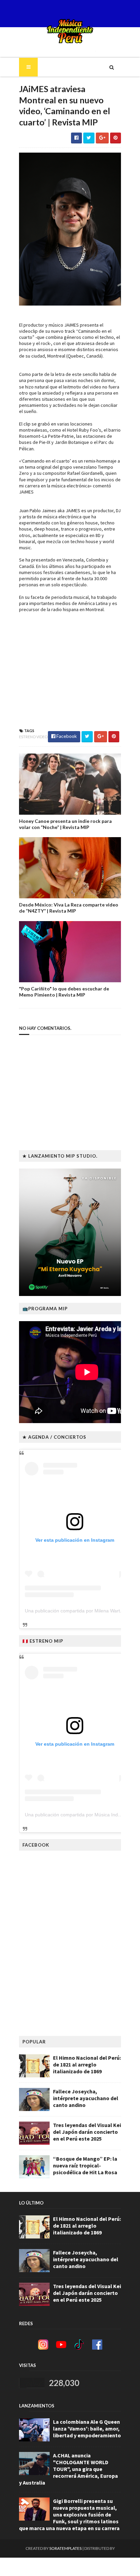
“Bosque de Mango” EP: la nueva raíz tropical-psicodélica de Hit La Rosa (85, 2165)
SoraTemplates (65, 2548)
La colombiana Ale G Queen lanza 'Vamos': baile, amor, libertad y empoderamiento (87, 2428)
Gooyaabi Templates (70, 2567)
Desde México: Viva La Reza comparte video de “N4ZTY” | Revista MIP (69, 908)
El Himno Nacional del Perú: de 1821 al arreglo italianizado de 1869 (87, 2064)
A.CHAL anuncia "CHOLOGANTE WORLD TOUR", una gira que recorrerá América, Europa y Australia (68, 2469)
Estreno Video (33, 737)
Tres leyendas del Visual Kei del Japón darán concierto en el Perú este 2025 (87, 2132)
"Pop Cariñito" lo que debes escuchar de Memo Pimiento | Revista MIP (64, 992)
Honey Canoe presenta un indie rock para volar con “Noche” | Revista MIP (65, 824)
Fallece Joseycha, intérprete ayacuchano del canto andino (86, 2098)
